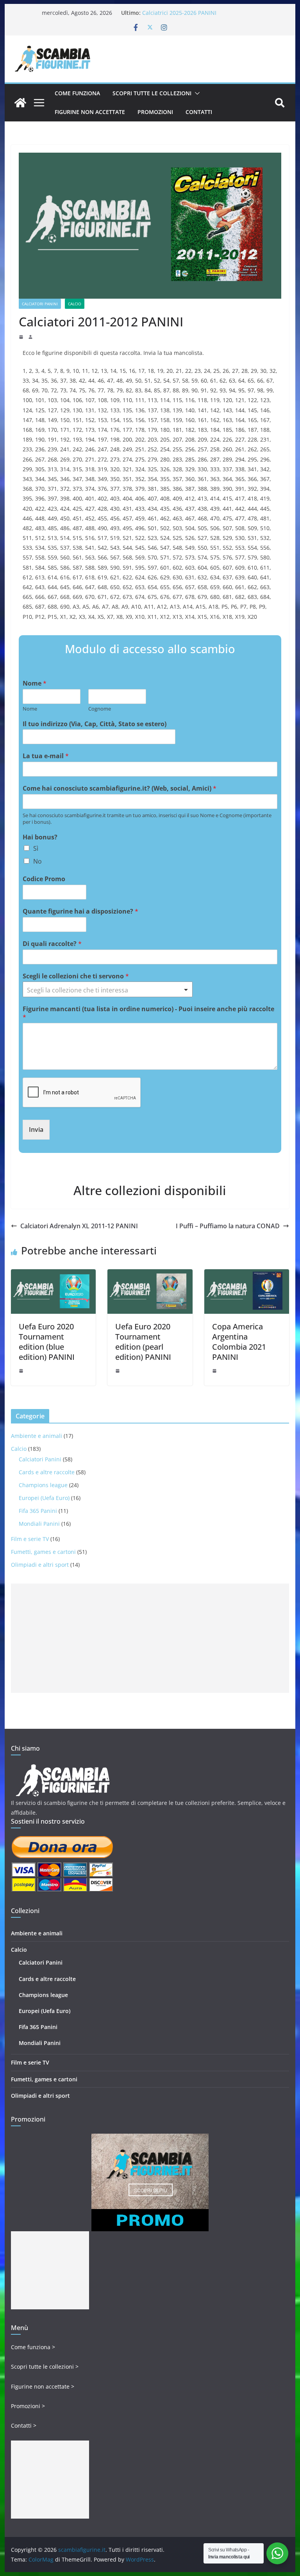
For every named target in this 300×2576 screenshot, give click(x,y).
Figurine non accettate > (43, 2386)
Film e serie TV (30, 1539)
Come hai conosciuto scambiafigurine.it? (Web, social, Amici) (120, 788)
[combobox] (108, 989)
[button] (196, 93)
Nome (35, 683)
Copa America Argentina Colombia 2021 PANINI (239, 1342)
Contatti (199, 112)
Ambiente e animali (37, 1436)
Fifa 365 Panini (38, 1511)
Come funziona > (33, 2347)
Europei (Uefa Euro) (44, 1498)
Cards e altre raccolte (47, 1472)
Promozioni (155, 112)
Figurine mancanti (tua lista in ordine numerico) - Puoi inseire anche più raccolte (148, 1013)
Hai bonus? (40, 837)
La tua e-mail (46, 756)
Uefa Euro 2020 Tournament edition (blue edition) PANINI (47, 1342)
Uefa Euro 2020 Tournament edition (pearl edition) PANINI (143, 1342)
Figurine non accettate (90, 112)
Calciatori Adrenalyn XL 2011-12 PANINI (79, 1226)
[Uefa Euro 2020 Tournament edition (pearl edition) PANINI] (150, 1275)
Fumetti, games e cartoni (43, 1552)
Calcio (75, 304)
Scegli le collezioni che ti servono (76, 976)
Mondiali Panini (39, 1524)
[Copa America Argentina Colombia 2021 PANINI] (247, 1275)
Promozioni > (28, 2406)
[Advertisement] (150, 1638)
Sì (36, 848)
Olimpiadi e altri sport (40, 1565)
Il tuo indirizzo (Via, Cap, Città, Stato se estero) (95, 724)
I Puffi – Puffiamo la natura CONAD (228, 1226)
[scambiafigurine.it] (20, 103)
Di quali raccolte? (52, 944)
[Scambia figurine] (63, 1768)
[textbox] (104, 990)
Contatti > (24, 2425)
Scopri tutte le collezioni (152, 93)
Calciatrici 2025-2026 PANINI (179, 13)
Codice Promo (44, 879)
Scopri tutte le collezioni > (45, 2367)
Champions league (43, 1485)
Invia (36, 1129)
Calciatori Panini (40, 304)
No (37, 861)
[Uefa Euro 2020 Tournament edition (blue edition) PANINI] (54, 1275)
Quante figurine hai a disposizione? (80, 911)
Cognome (100, 709)
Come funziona (77, 93)
